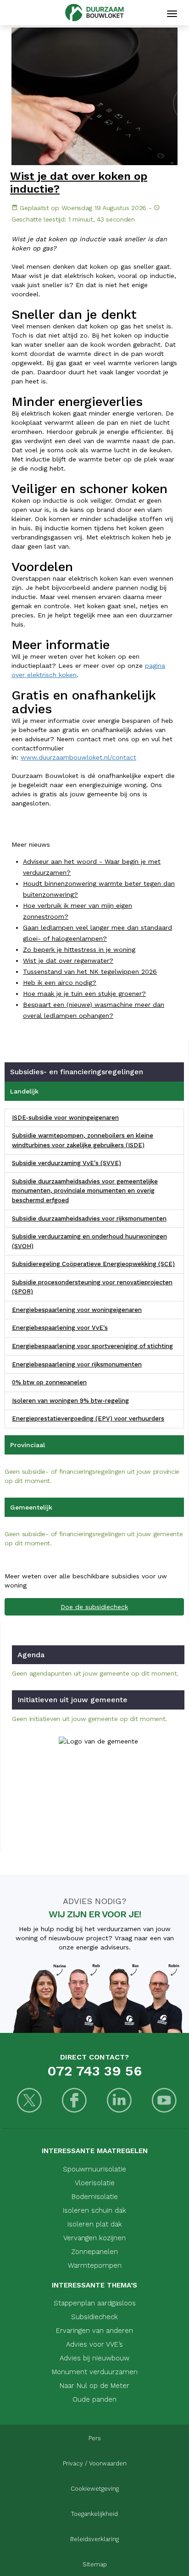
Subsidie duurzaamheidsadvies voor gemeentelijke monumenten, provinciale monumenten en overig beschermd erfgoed (85, 1191)
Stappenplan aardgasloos (95, 2303)
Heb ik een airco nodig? (60, 983)
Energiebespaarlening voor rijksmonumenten (77, 1364)
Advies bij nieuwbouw (94, 2358)
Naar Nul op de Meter (94, 2386)
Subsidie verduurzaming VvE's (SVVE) (67, 1163)
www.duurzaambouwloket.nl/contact (78, 757)
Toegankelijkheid (94, 2514)
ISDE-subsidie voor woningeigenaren (65, 1118)
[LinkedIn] (119, 2101)
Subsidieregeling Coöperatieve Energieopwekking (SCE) (93, 1264)
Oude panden (94, 2399)
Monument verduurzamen (95, 2372)
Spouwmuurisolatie (94, 2169)
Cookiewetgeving (95, 2489)
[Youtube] (164, 2101)
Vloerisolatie (95, 2183)
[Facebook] (74, 2101)
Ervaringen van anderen (94, 2331)
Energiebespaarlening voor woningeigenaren (77, 1310)
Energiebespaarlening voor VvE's (60, 1328)
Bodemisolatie (95, 2197)
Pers (95, 2438)
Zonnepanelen (94, 2252)
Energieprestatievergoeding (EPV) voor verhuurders (88, 1418)
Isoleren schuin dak (94, 2210)
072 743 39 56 (94, 2071)
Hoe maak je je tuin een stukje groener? (84, 994)
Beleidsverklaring (94, 2539)
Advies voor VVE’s (94, 2344)
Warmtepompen (95, 2265)
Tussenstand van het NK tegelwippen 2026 (90, 972)
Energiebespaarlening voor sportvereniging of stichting (92, 1346)
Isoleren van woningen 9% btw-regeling (70, 1401)
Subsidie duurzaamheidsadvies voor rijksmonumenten (89, 1219)
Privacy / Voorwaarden (95, 2463)
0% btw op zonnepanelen (49, 1382)
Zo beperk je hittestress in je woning (79, 949)
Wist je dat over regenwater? (68, 960)
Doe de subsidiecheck (94, 1607)
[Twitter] (29, 2101)
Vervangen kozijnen (94, 2238)
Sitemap (95, 2564)
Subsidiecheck (94, 2317)
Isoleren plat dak (95, 2224)
